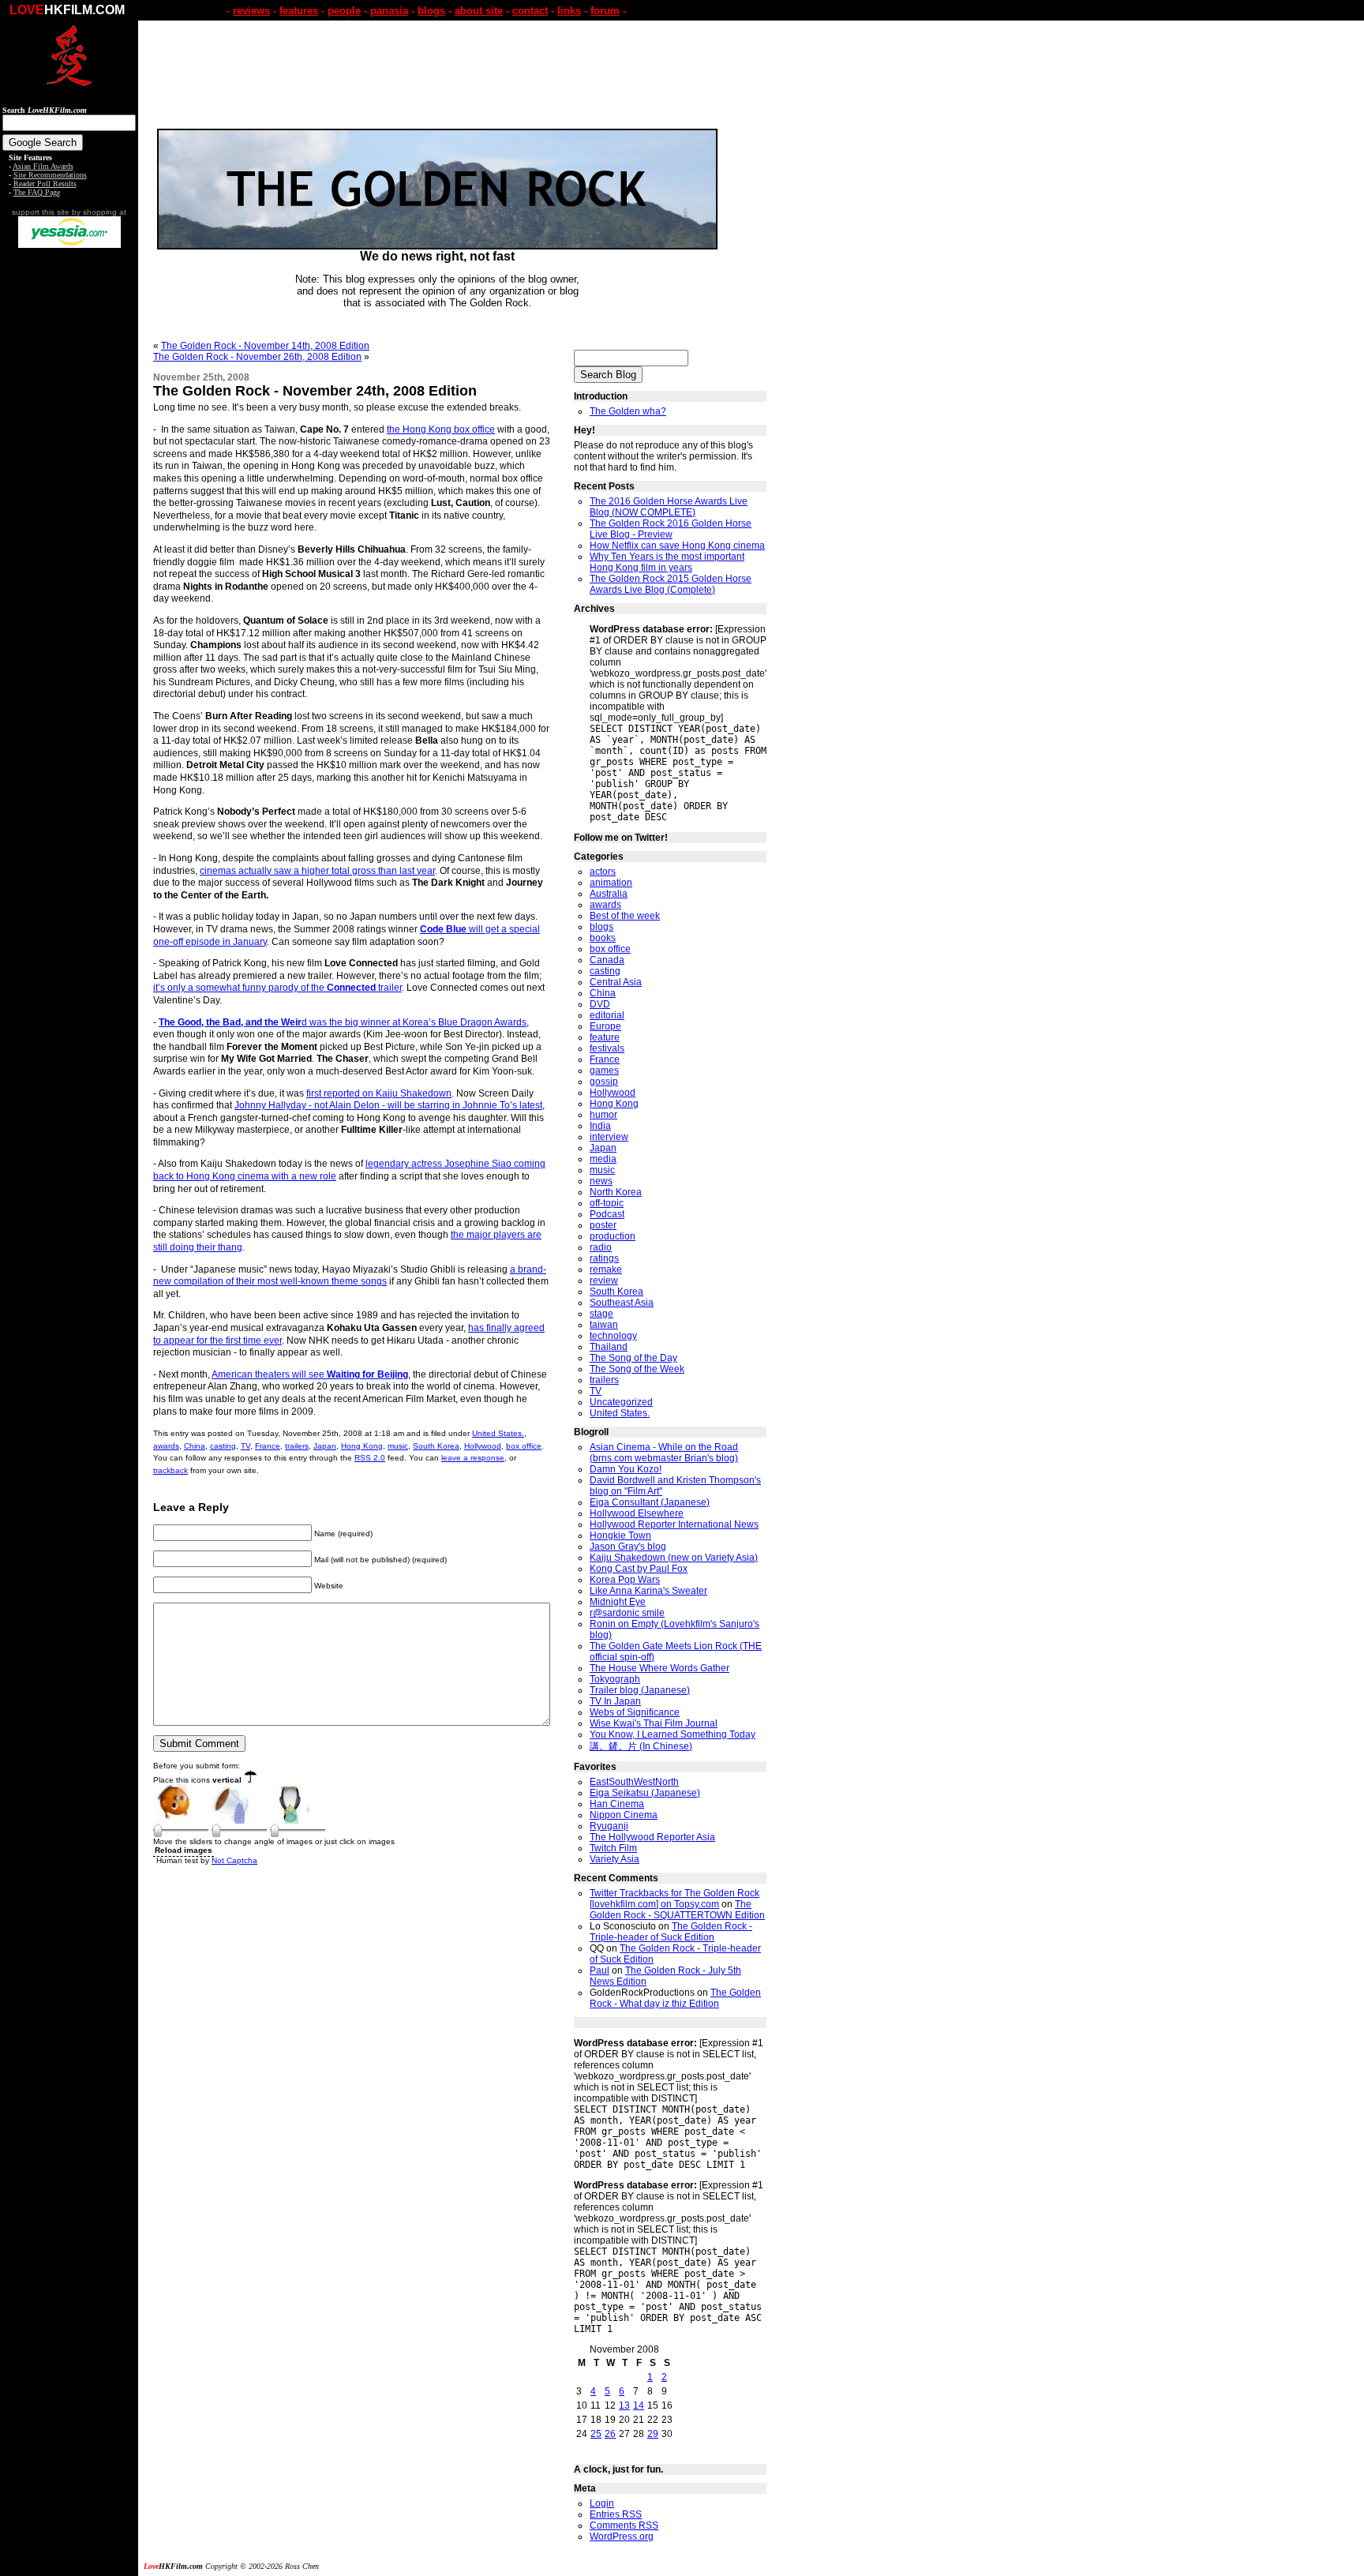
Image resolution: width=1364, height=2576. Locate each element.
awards (166, 1446)
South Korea (436, 1446)
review (604, 1281)
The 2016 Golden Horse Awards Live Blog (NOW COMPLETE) (669, 507)
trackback (170, 1470)
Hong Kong (362, 1446)
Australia (609, 894)
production (613, 1236)
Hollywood (483, 1446)
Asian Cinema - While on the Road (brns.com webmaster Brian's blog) (664, 1453)
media (603, 1159)
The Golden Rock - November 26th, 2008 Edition (257, 357)
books (603, 938)
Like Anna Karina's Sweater (648, 1591)
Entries (616, 2514)
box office (524, 1446)
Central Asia (616, 982)
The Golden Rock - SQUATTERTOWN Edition (677, 1910)
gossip (604, 1082)
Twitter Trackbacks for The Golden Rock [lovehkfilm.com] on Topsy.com (675, 1899)
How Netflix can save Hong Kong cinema (677, 546)
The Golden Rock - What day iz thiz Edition (675, 1998)
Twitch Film (613, 1848)
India (600, 1126)
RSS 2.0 (370, 1458)
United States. (498, 1433)
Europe (605, 1026)
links (569, 11)
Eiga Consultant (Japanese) (650, 1502)
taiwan (604, 1325)
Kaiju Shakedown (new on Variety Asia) (674, 1558)
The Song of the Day (633, 1358)
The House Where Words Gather (660, 1668)
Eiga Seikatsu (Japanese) (645, 1793)
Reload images (184, 1850)
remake (606, 1269)
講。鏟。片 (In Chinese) (641, 1746)
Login (602, 2503)
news (601, 1181)
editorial (607, 1015)
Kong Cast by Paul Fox (639, 1569)
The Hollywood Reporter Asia (652, 1837)
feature (605, 1037)
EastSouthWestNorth (634, 1782)
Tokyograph (615, 1679)
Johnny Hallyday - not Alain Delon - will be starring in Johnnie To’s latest (388, 1105)
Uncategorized (621, 1402)
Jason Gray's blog (628, 1547)
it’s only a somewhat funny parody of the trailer (277, 988)
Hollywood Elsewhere (637, 1513)
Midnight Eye (618, 1602)
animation (611, 883)
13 (624, 2405)
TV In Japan (615, 1701)
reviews (251, 11)
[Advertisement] (69, 496)
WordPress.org (622, 2537)
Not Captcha (234, 1860)
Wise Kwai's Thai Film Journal (654, 1723)
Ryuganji (609, 1826)
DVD (600, 1004)
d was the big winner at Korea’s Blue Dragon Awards (343, 1022)
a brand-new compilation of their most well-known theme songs (350, 1276)
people (344, 11)
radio (601, 1247)
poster (603, 1225)
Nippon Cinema (624, 1815)
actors (603, 872)
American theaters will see (310, 1374)
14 (639, 2405)
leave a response (473, 1458)
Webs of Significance (635, 1712)
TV (245, 1446)
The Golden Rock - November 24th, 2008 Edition (315, 391)
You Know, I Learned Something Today (673, 1734)
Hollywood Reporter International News (674, 1524)
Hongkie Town (620, 1535)
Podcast (607, 1214)
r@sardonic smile (627, 1613)
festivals (607, 1048)
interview (609, 1137)
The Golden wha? (628, 411)
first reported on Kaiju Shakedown (379, 1093)
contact (530, 11)
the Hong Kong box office (441, 429)
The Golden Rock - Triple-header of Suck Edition (671, 1932)
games (604, 1071)
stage (601, 1314)
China (195, 1446)
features (299, 11)
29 (653, 2434)
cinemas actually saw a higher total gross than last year (317, 871)
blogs (431, 11)
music (398, 1446)
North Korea (616, 1192)
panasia (389, 11)
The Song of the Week (637, 1369)
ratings (604, 1258)
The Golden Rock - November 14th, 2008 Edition (265, 346)
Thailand (609, 1347)
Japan (325, 1446)
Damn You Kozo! (626, 1469)
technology (613, 1336)
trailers (297, 1446)
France (268, 1446)
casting (223, 1446)
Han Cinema (617, 1804)
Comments (624, 2525)
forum (605, 11)
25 (596, 2434)
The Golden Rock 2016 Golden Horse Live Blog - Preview (671, 529)
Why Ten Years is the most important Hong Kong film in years (667, 562)
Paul (600, 1970)
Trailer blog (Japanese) (640, 1690)
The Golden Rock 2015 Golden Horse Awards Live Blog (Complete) (671, 584)
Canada (607, 960)
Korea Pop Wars (625, 1580)
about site (479, 11)
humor (603, 1115)
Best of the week (625, 916)
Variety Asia (615, 1859)
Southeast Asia (622, 1303)
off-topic (607, 1203)
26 (610, 2434)
